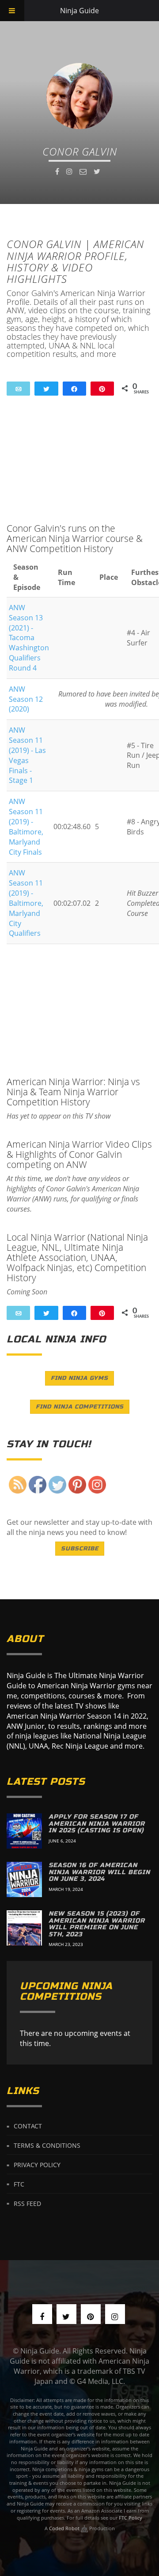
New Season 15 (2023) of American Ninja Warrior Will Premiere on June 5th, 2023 (97, 1924)
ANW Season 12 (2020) (26, 699)
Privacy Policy (37, 2165)
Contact (28, 2126)
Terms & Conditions (47, 2145)
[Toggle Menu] (12, 11)
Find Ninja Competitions (80, 1407)
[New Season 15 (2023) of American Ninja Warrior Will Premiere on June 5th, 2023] (24, 1928)
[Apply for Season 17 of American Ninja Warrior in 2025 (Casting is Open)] (24, 1831)
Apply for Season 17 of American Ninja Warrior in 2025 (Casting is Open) (97, 1824)
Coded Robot (65, 2528)
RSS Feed (27, 2203)
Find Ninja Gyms (79, 1378)
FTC (19, 2184)
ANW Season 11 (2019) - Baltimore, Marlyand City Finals (26, 827)
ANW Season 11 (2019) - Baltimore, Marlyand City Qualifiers (26, 903)
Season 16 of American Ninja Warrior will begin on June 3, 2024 (99, 1872)
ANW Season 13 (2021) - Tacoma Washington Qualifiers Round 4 (29, 638)
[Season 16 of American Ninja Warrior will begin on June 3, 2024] (24, 1879)
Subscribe (80, 1549)
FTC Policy (131, 2518)
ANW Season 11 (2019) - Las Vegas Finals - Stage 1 (27, 755)
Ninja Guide (79, 11)
